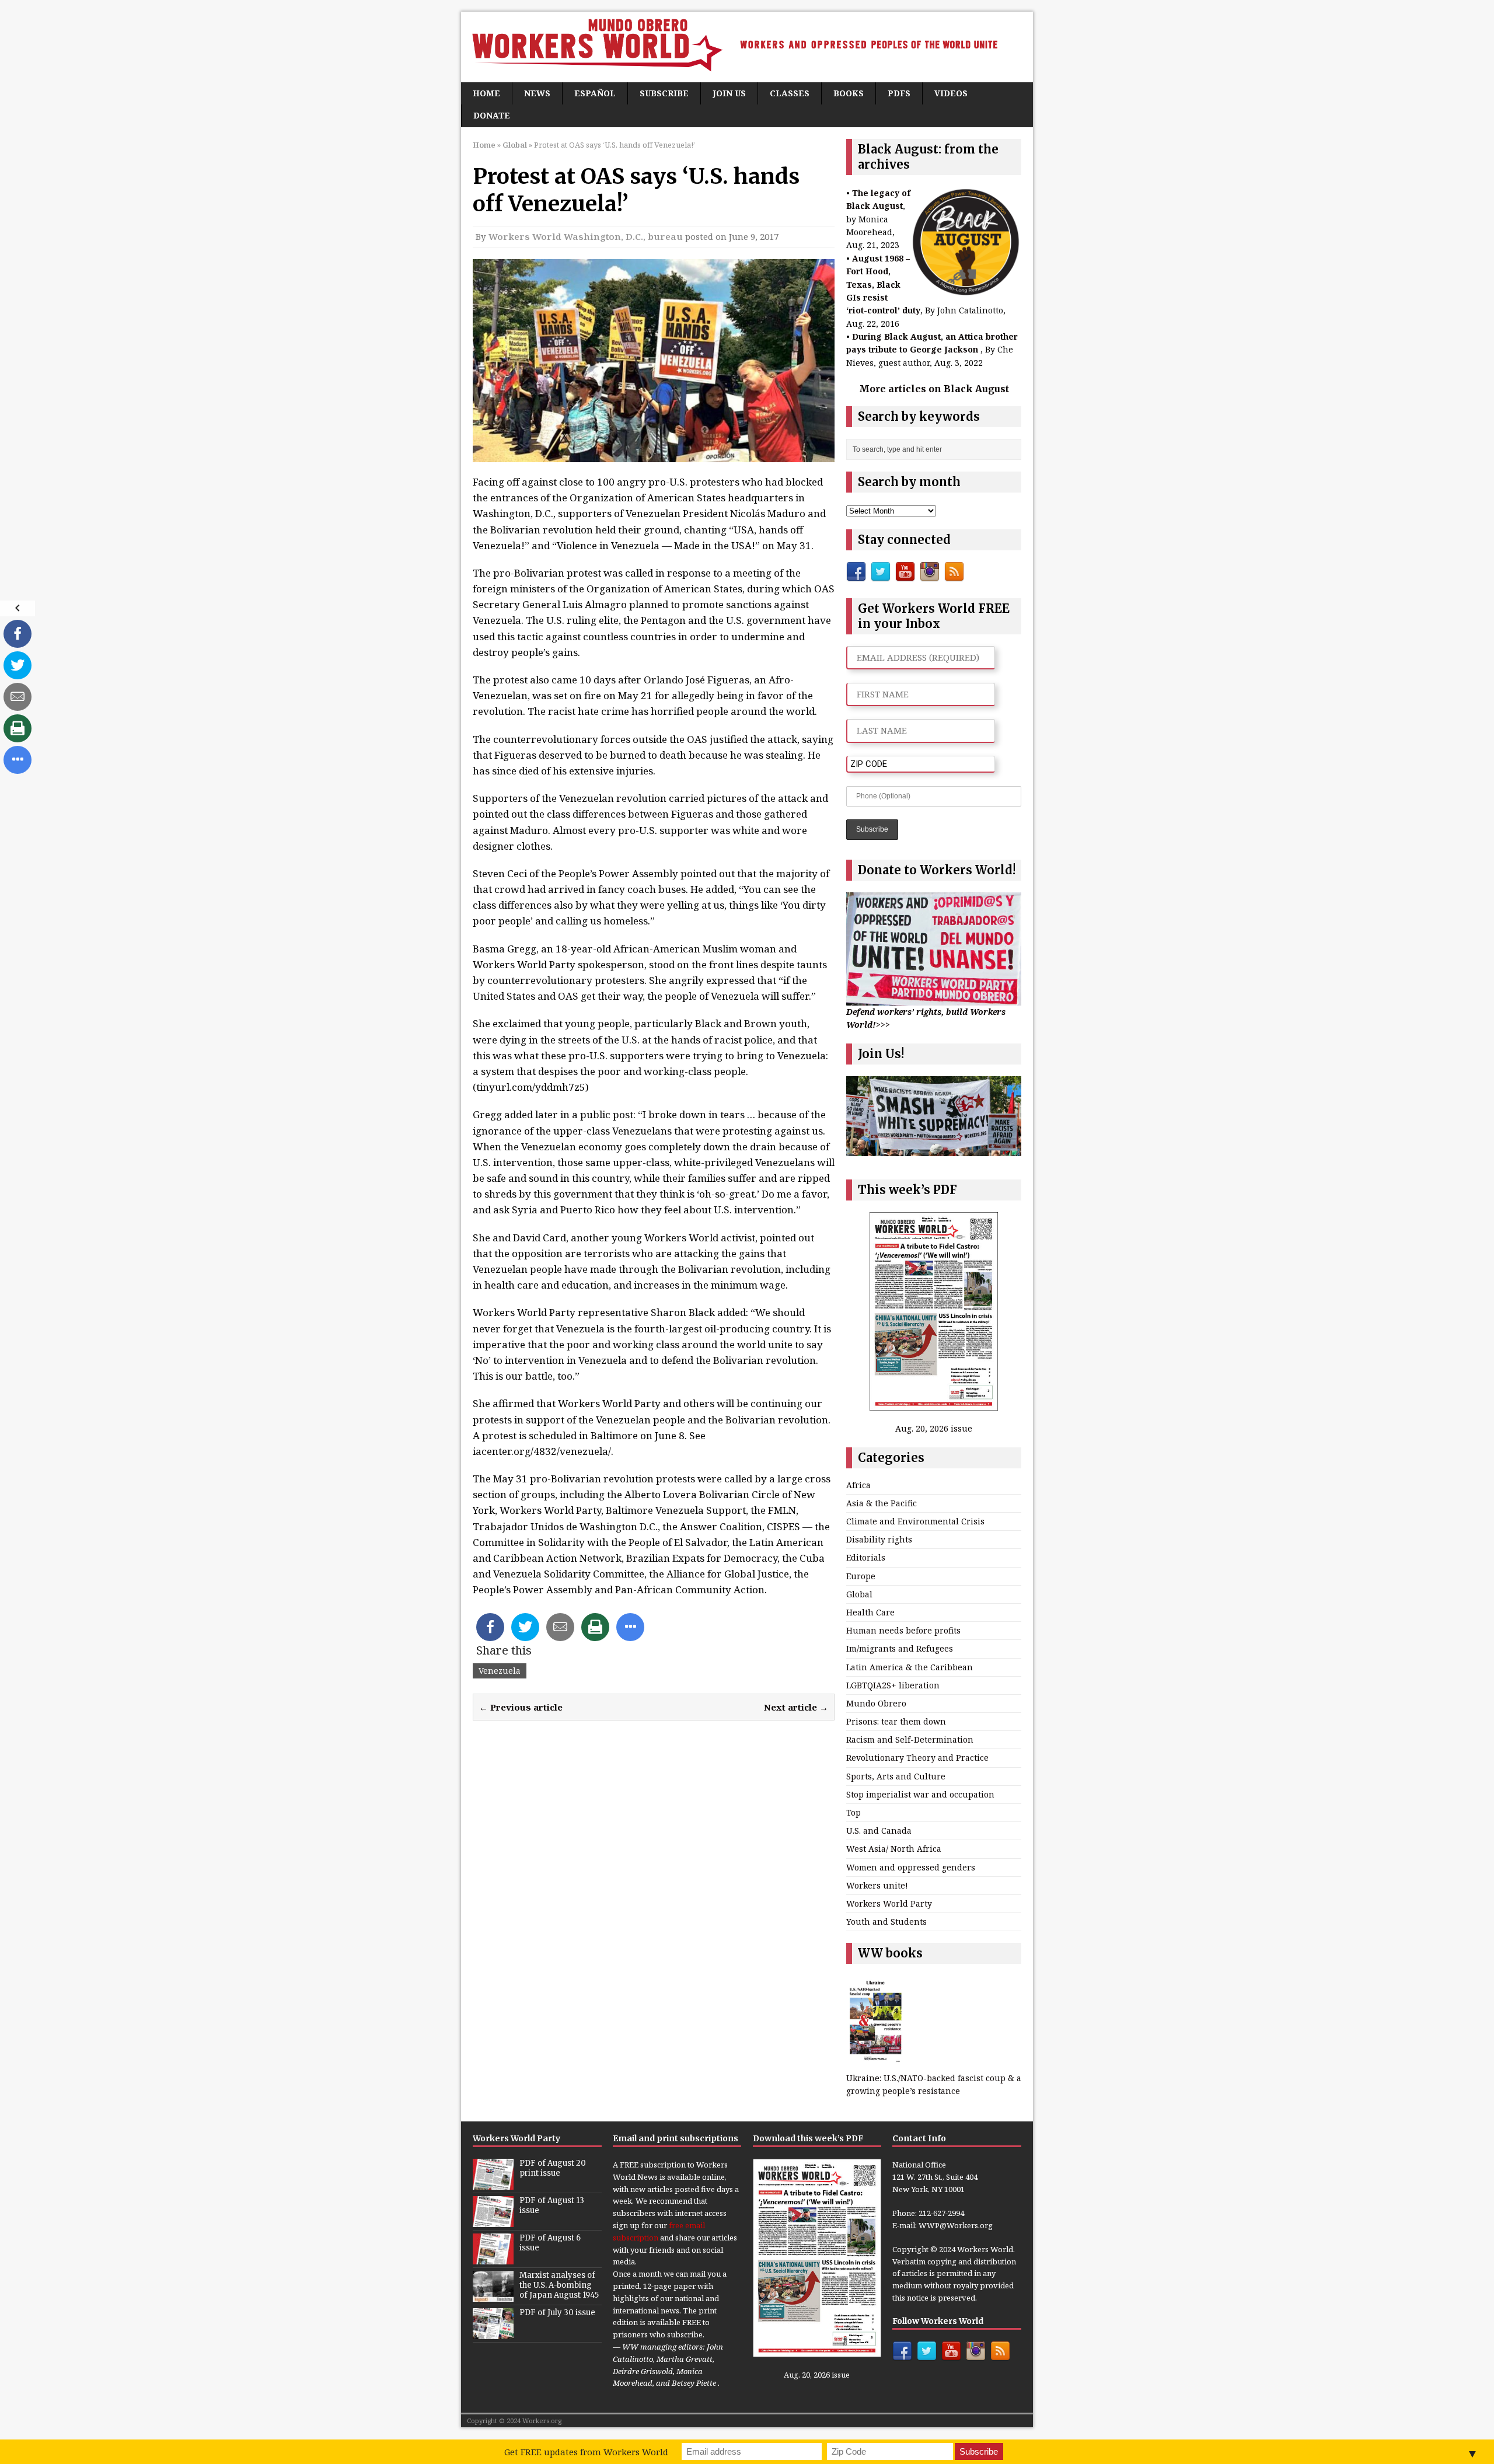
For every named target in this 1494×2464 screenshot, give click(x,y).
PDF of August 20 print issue (553, 2168)
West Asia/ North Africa (894, 1849)
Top (854, 1812)
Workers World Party (889, 1903)
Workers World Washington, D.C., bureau (586, 236)
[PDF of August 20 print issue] (493, 2183)
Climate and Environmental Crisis (915, 1521)
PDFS (899, 93)
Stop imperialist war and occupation (920, 1794)
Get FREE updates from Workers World (586, 2452)
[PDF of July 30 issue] (493, 2333)
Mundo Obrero (876, 1703)
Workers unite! (877, 1885)
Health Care (870, 1612)
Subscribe (664, 93)
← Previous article (521, 1707)
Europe (861, 1576)
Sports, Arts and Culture (896, 1776)
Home (486, 93)
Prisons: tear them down (896, 1721)
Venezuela (500, 1671)
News (537, 93)
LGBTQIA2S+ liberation (893, 1685)
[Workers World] (747, 47)
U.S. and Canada (879, 1830)
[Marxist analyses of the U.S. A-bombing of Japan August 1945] (493, 2295)
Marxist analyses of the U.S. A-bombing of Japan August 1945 (559, 2285)
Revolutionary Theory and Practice (917, 1758)
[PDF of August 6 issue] (493, 2258)
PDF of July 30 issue (557, 2313)
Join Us (729, 93)
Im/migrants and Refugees (900, 1648)
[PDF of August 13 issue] (493, 2221)
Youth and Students (886, 1922)
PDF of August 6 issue (550, 2243)
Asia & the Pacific (882, 1503)
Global (859, 1594)
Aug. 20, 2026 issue (934, 1428)
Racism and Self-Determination (910, 1739)
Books (849, 93)
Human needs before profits (903, 1630)
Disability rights (879, 1539)
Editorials (866, 1557)
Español (595, 93)
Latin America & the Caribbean (910, 1667)
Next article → (796, 1707)
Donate (492, 115)
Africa (858, 1485)
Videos (951, 93)
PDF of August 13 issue (552, 2205)
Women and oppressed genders (911, 1867)
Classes (790, 93)
